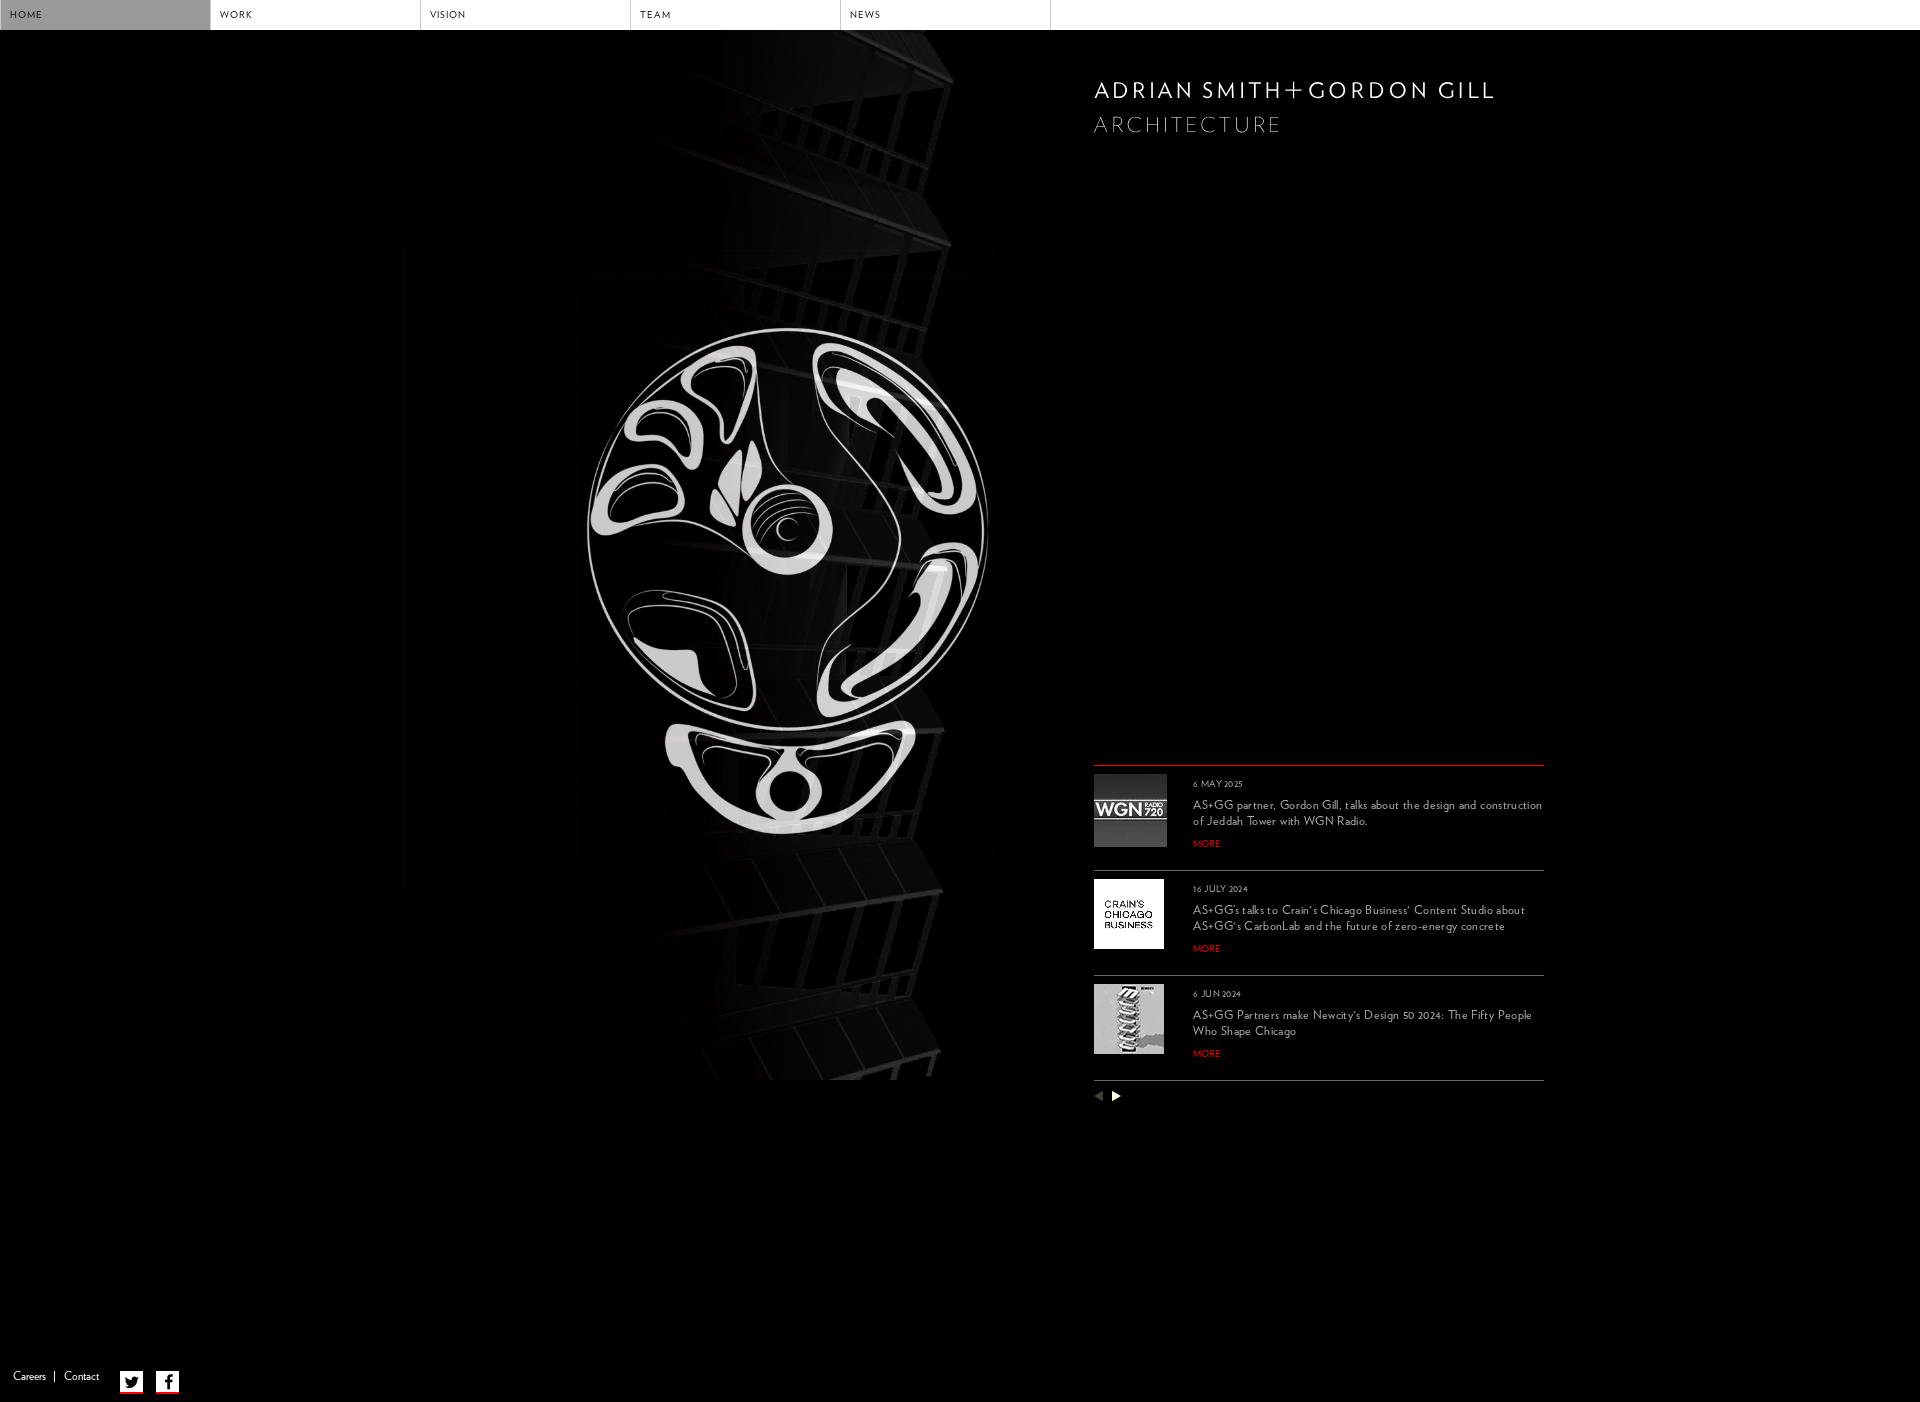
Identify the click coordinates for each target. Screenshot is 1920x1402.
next (1116, 1095)
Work (236, 15)
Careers (29, 1376)
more (1207, 844)
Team (655, 15)
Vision (448, 15)
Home (26, 15)
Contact (81, 1376)
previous (1098, 1095)
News (865, 15)
